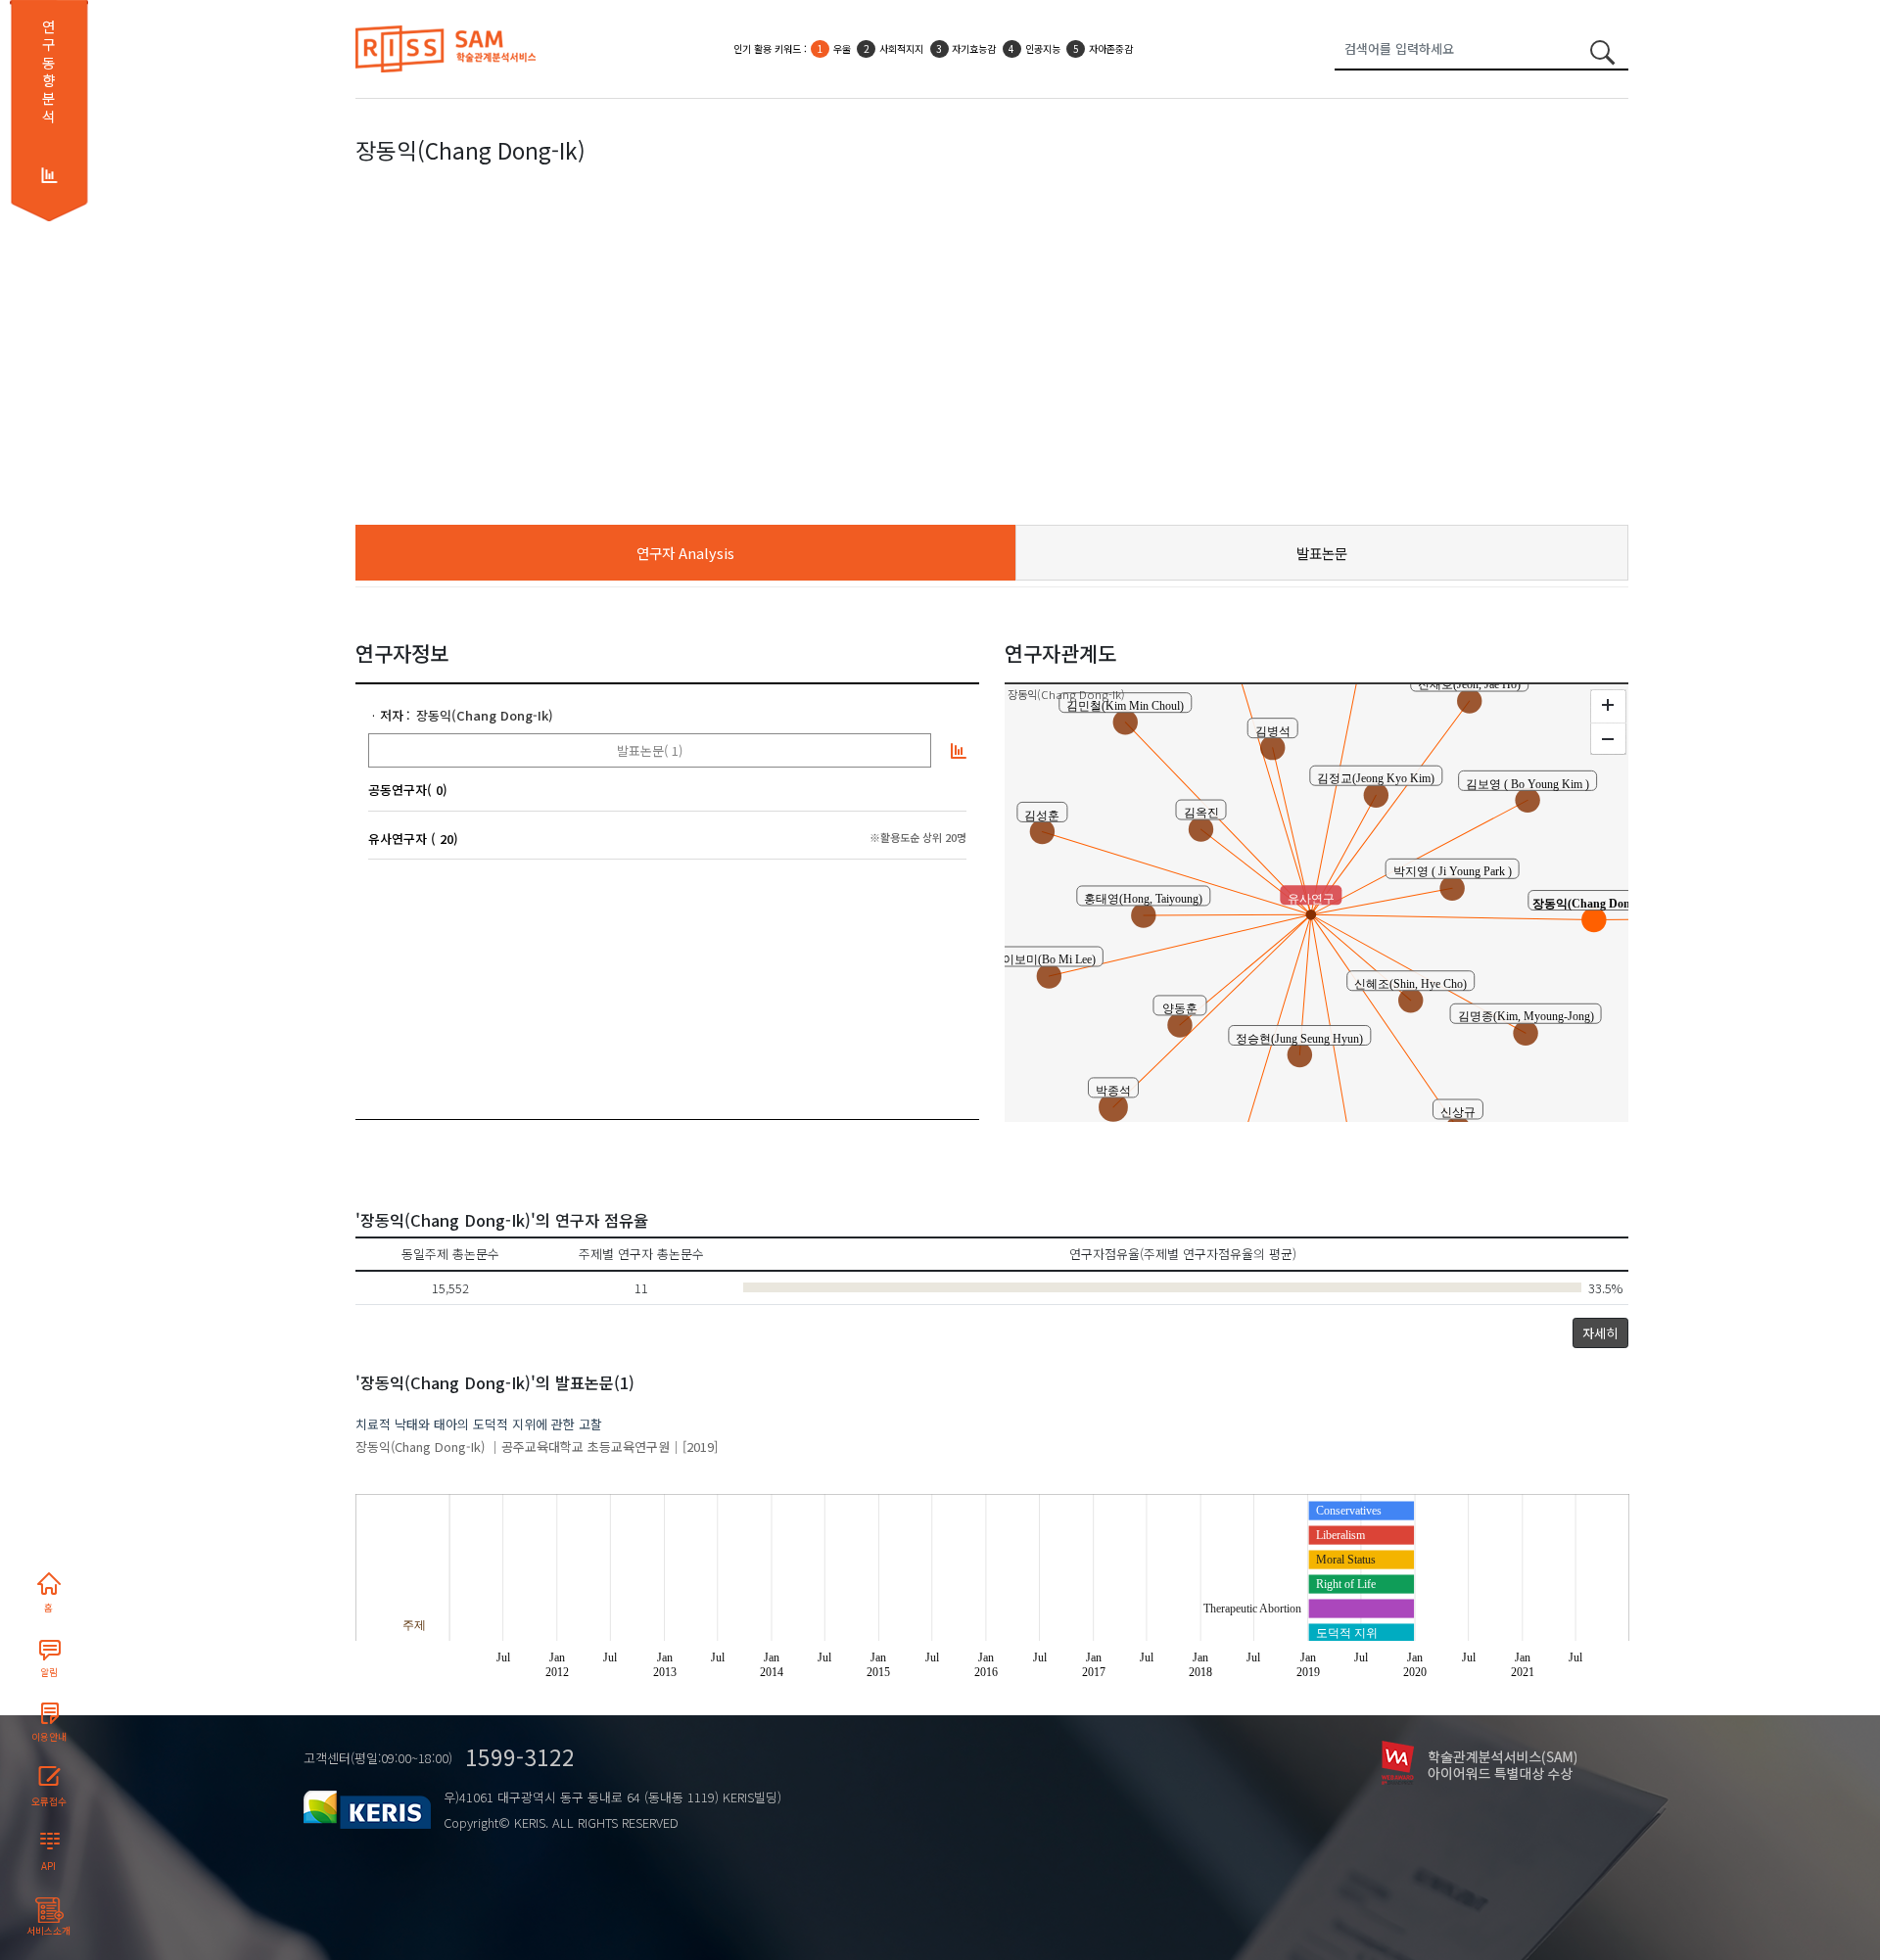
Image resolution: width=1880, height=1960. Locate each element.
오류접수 (49, 1801)
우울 (842, 48)
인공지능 (1043, 48)
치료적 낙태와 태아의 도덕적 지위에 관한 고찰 (479, 1424)
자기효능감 (974, 48)
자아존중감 (1111, 48)
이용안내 (49, 1737)
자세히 (1600, 1333)
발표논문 (1322, 553)
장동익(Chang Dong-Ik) (485, 715)
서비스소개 (48, 1931)
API (48, 1866)
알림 (49, 1672)
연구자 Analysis (685, 553)
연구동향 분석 (48, 71)
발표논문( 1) (650, 750)
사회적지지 (901, 48)
